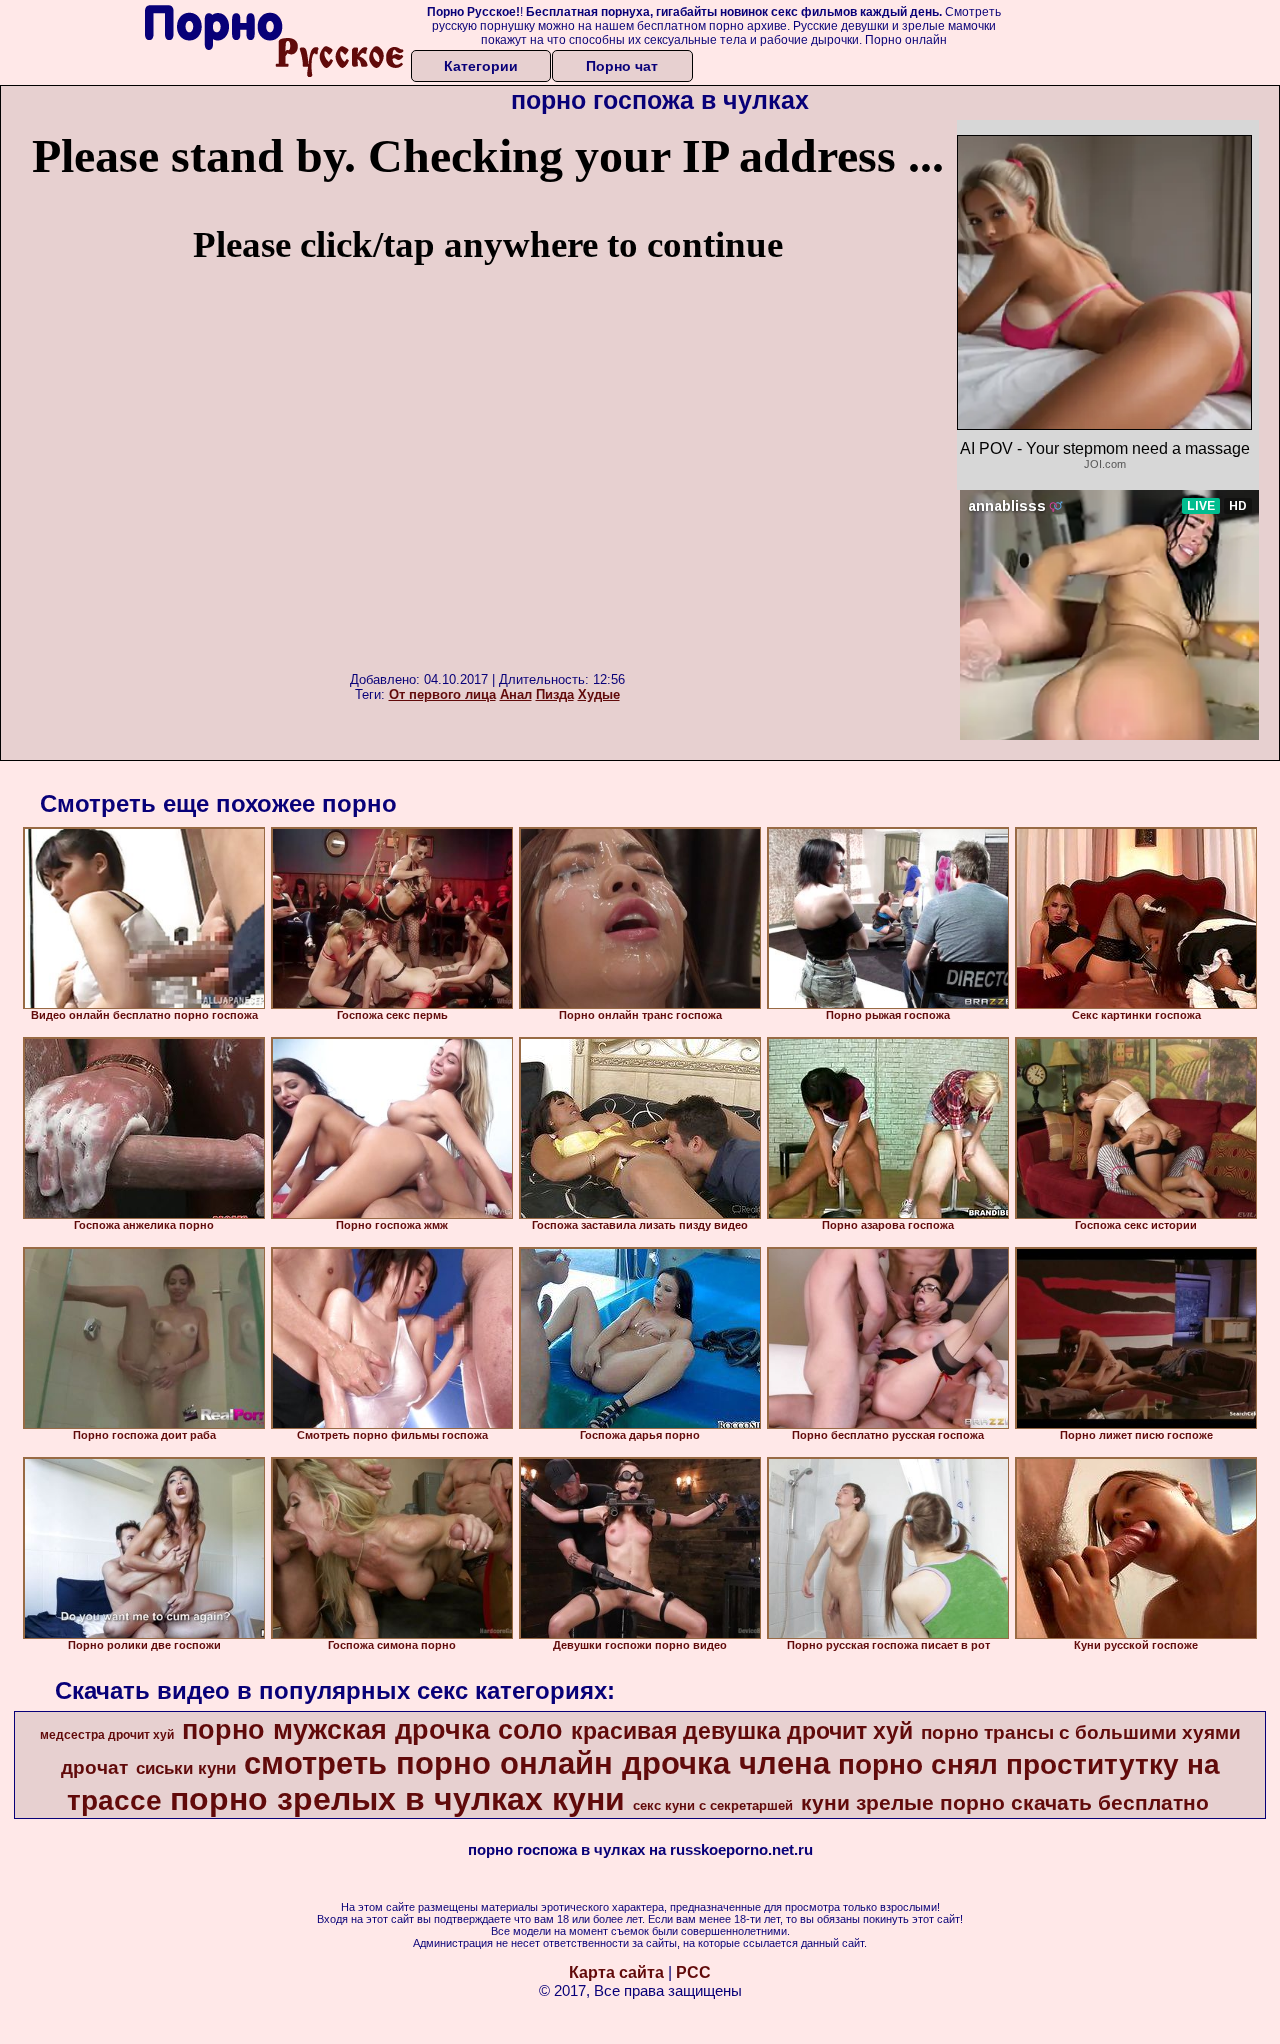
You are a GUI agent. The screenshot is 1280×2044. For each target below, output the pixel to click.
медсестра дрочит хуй (107, 1735)
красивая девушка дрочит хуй (742, 1731)
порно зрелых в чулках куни (397, 1799)
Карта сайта (616, 1972)
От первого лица (442, 694)
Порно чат (622, 66)
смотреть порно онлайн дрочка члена (537, 1763)
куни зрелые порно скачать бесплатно (1005, 1803)
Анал (516, 694)
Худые (599, 694)
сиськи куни (186, 1768)
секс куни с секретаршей (713, 1805)
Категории (481, 66)
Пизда (555, 694)
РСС (693, 1972)
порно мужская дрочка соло (372, 1730)
